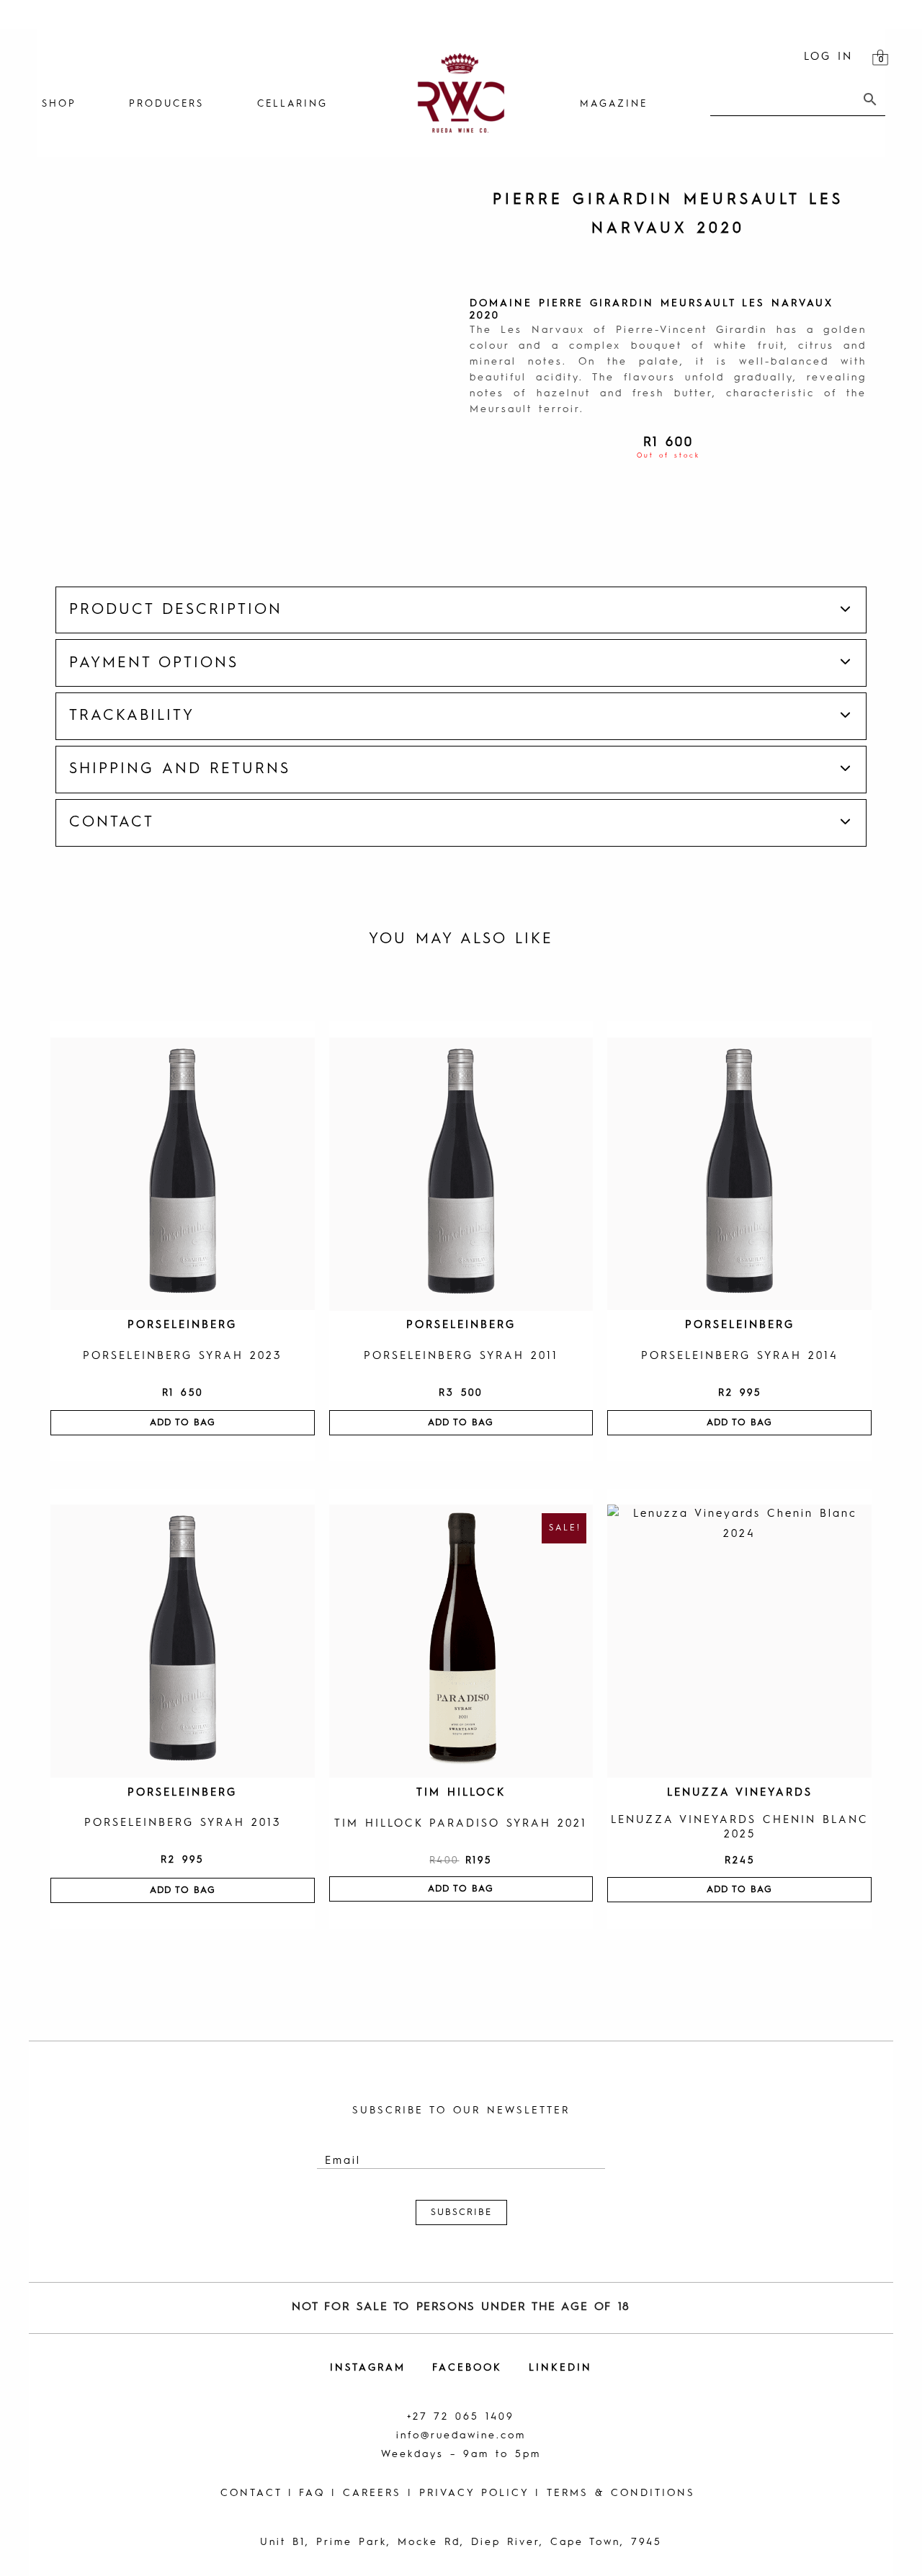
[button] (461, 610)
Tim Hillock (461, 1793)
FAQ (312, 2493)
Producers (166, 104)
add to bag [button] (183, 1423)
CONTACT (251, 2493)
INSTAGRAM (368, 2368)
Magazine (614, 104)
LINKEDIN (560, 2368)
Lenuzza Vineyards (740, 1793)
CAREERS (372, 2493)
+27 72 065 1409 (461, 2417)
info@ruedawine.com (461, 2435)
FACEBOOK (467, 2368)
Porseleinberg (182, 1325)
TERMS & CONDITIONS (621, 2493)
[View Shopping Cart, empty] (880, 58)
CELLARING (292, 104)
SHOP (59, 104)
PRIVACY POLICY (474, 2493)
